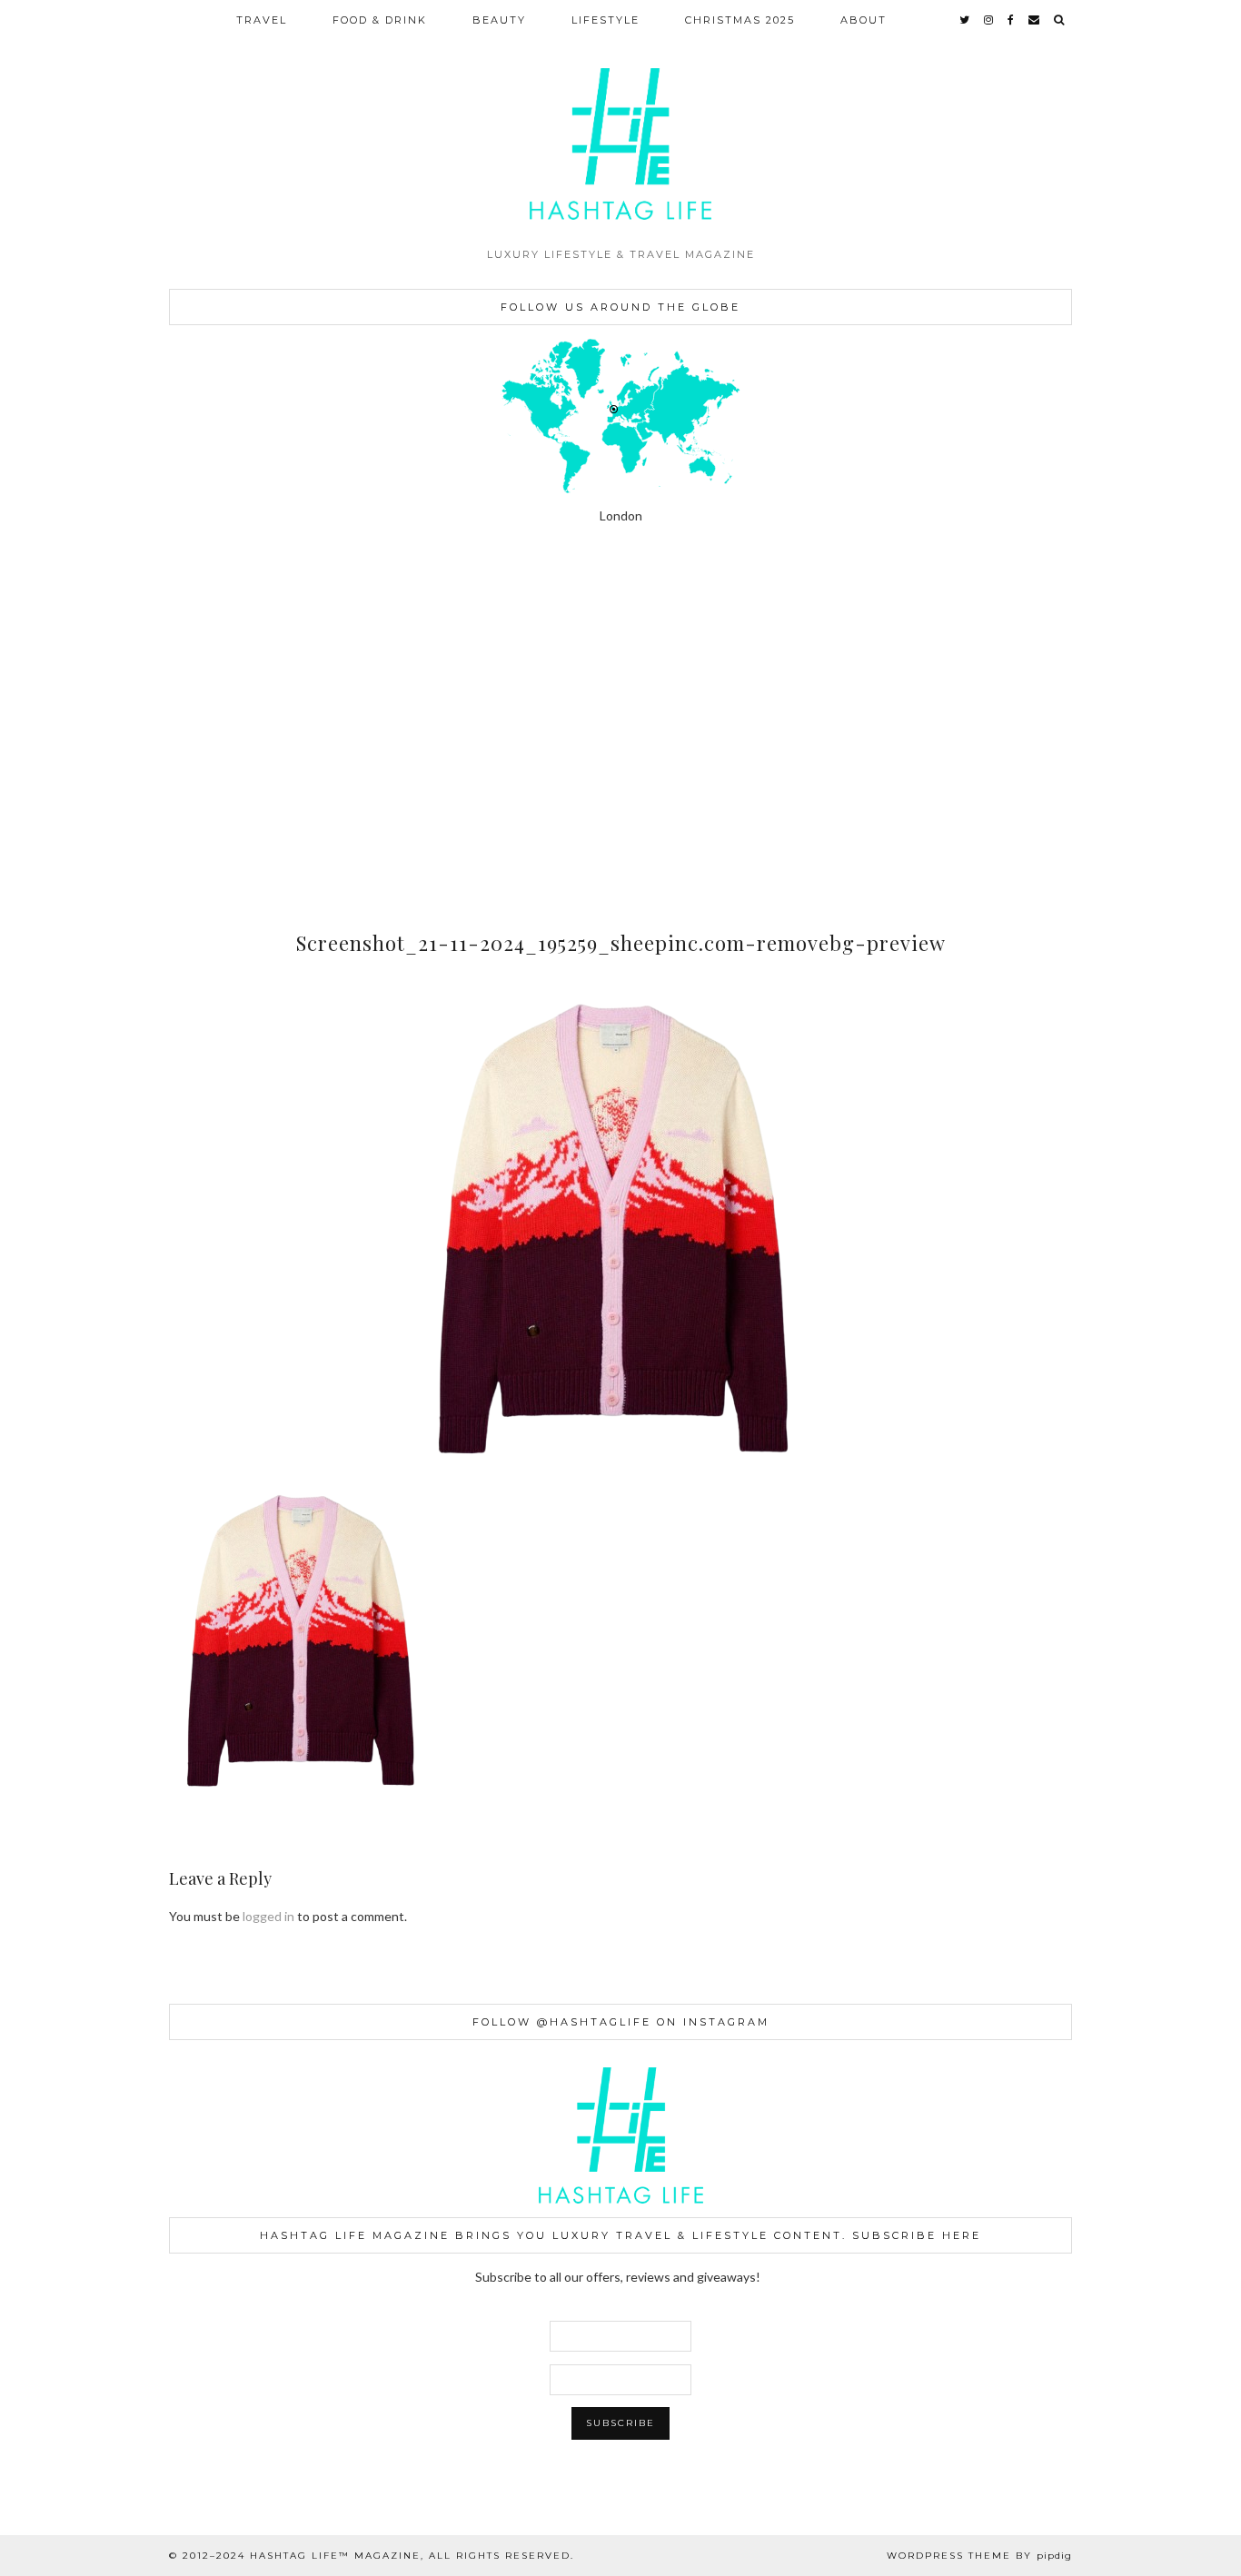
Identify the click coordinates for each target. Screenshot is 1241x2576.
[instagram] (989, 20)
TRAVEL (262, 20)
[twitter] (965, 20)
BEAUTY (499, 20)
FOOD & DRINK (380, 20)
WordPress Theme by (979, 2556)
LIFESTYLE (606, 20)
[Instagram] (78, 649)
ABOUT (864, 20)
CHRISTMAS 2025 (740, 20)
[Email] (1035, 20)
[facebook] (1012, 20)
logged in (268, 1916)
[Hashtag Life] (620, 119)
